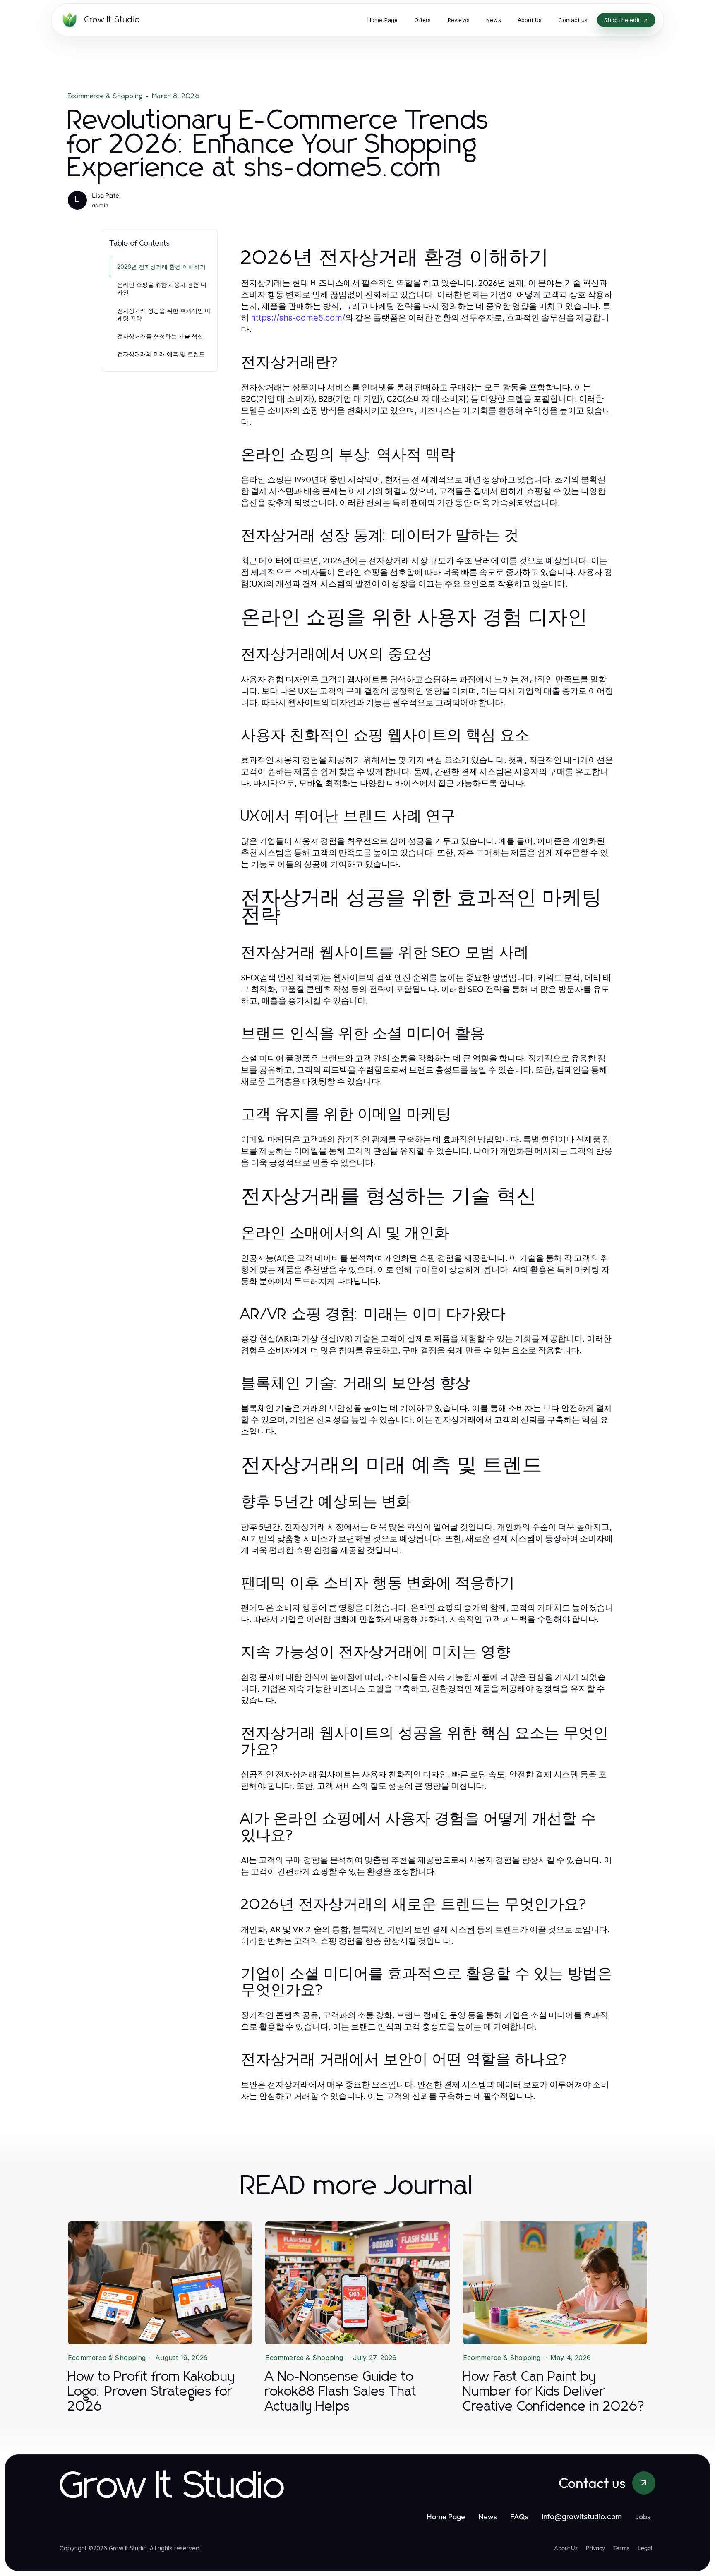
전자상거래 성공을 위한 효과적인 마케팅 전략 (164, 314)
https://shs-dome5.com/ (298, 318)
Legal (645, 2548)
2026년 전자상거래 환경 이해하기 (161, 267)
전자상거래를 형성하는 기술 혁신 (160, 336)
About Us (566, 2548)
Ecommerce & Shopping (105, 96)
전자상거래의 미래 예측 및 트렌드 (161, 354)
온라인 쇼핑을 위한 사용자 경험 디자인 (162, 288)
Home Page (446, 2517)
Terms (621, 2548)
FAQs (519, 2517)
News (488, 2517)
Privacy (595, 2548)
